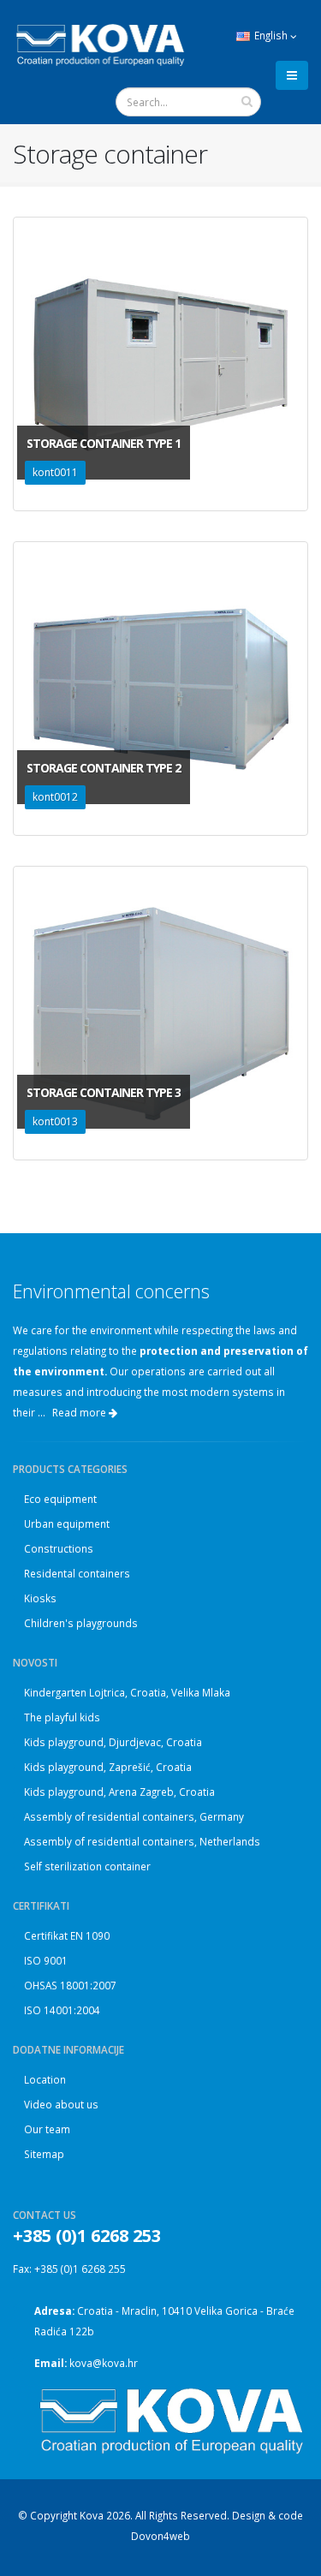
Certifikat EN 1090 (67, 1935)
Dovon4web (160, 2536)
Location (45, 2079)
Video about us (61, 2104)
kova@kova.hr (104, 2363)
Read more (80, 1413)
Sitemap (44, 2154)
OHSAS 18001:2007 (70, 1985)
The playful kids (62, 1717)
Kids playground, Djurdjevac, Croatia (113, 1742)
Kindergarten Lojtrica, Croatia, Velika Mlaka (127, 1692)
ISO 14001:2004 (62, 2010)
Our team (47, 2129)
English (271, 35)
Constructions (59, 1548)
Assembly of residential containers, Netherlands (142, 1841)
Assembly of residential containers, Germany (134, 1816)
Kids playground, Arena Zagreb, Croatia (119, 1792)
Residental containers (77, 1573)
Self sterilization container (87, 1866)
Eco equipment (60, 1499)
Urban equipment (67, 1524)
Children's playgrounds (81, 1623)
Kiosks (40, 1598)
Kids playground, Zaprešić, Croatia (108, 1767)
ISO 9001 (46, 1960)
